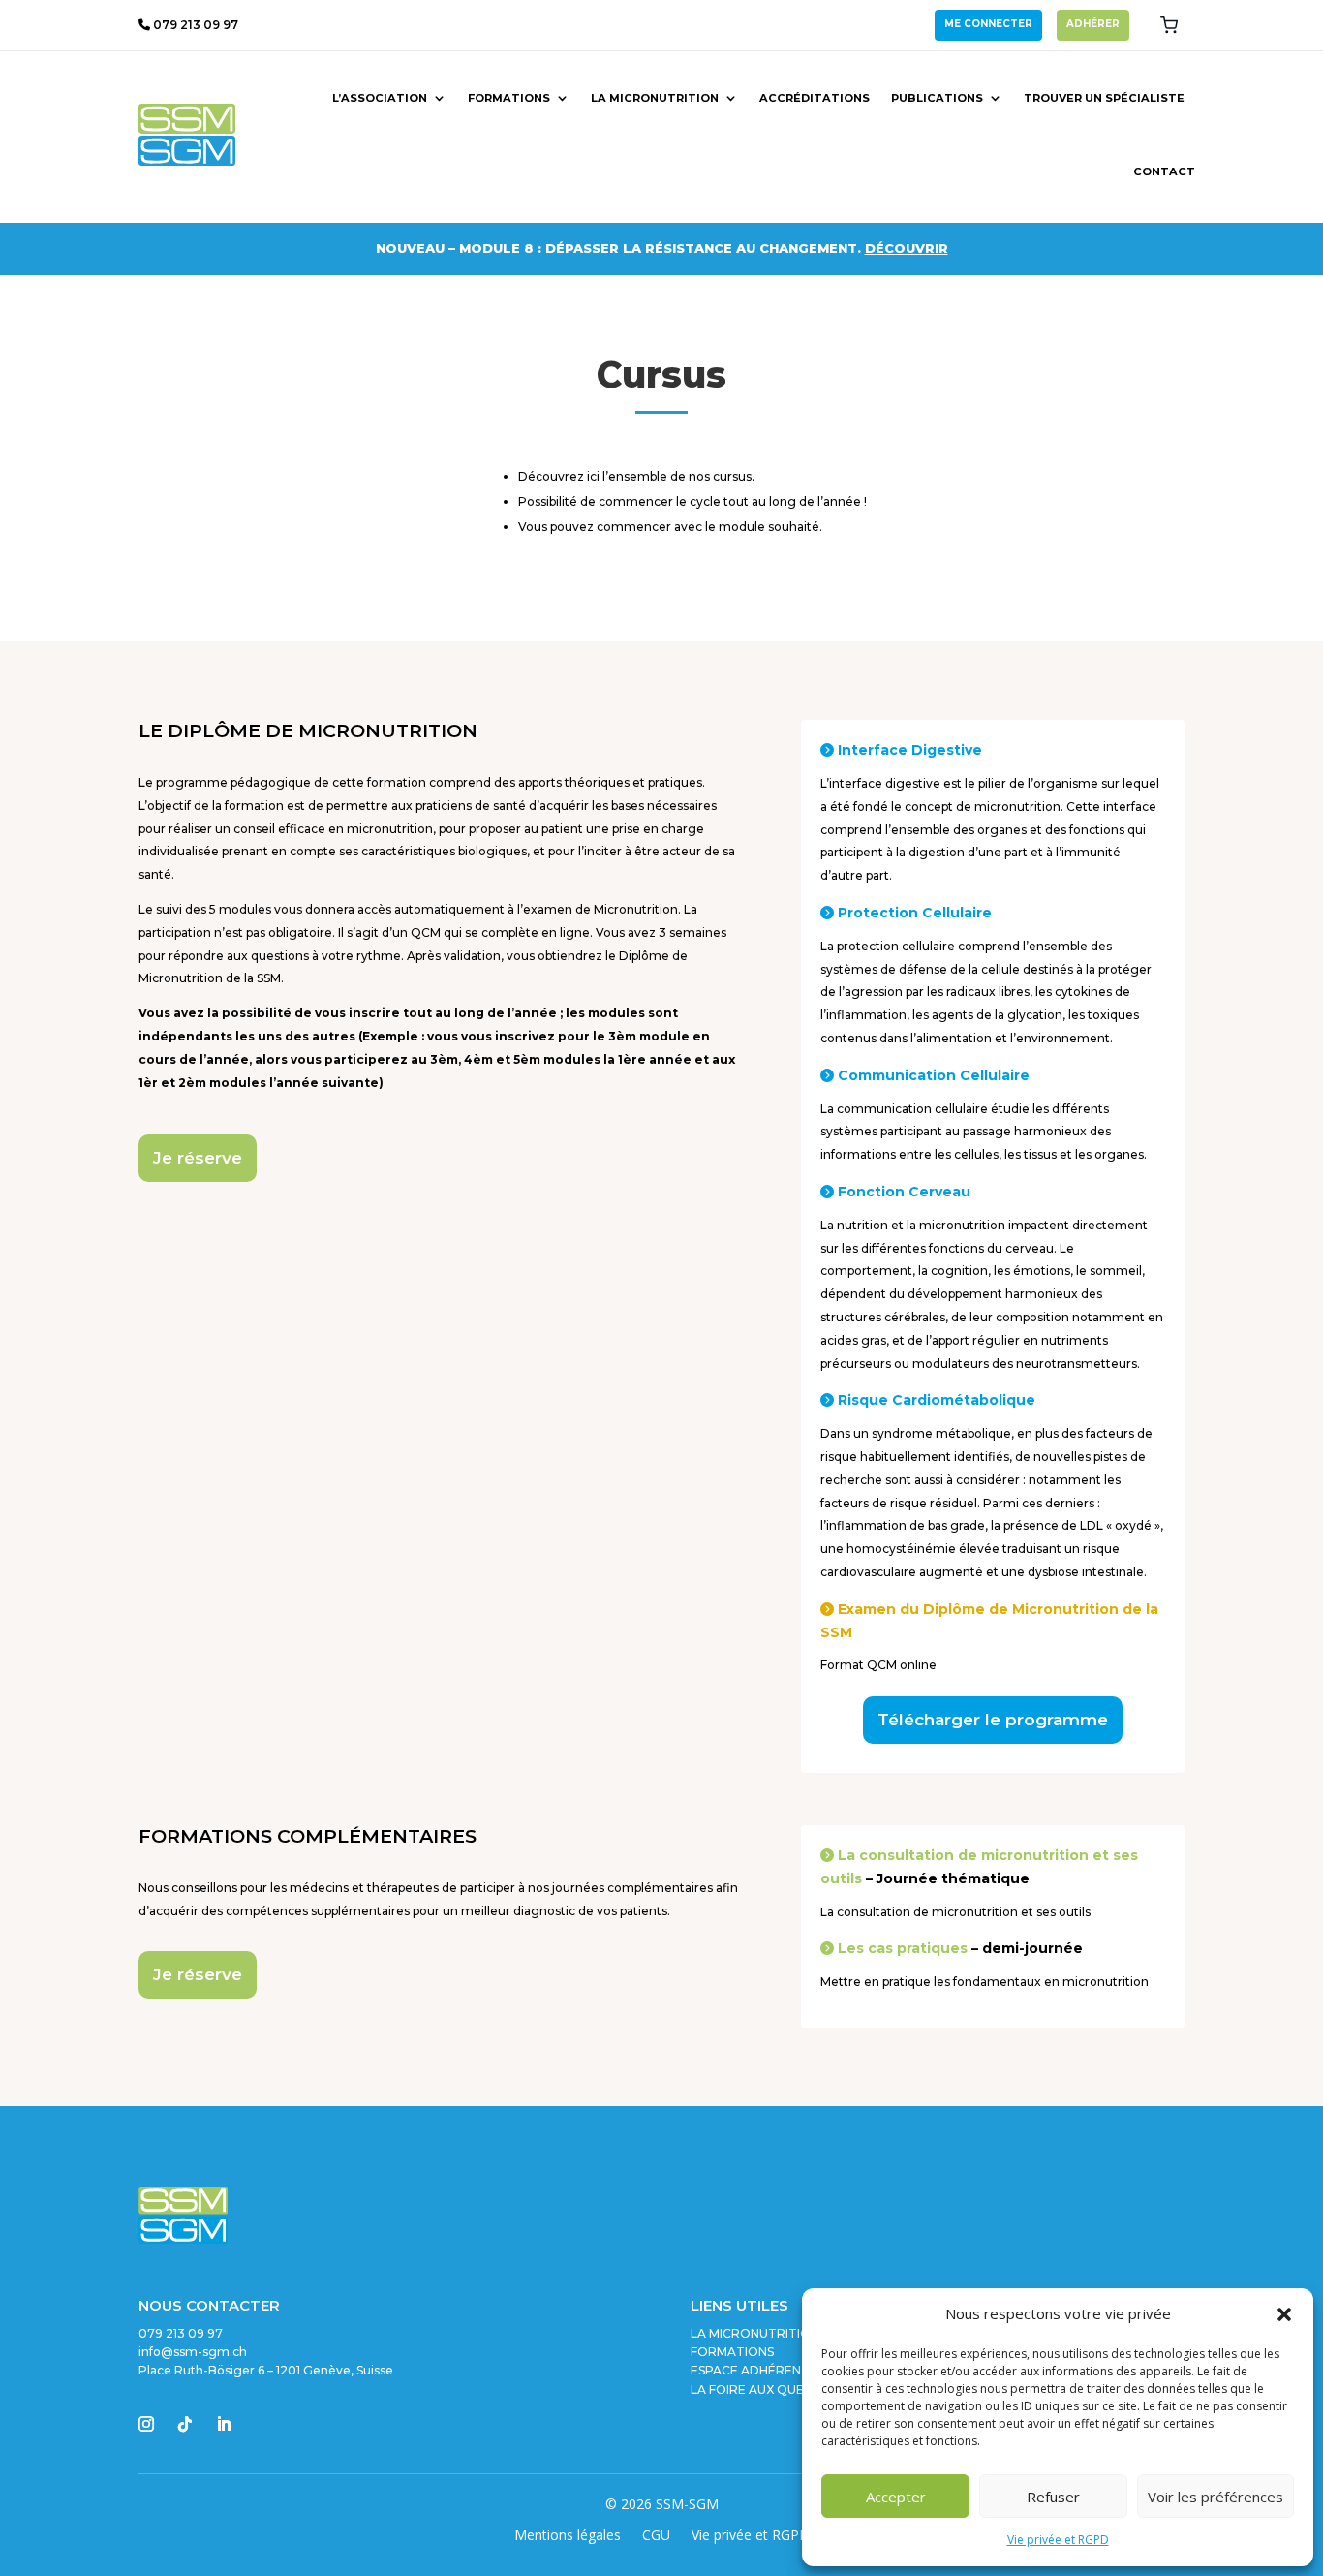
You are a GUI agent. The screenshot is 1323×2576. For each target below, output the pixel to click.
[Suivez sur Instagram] (146, 2424)
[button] (1284, 2314)
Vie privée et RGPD (1058, 2540)
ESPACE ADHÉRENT (750, 2370)
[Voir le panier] (1169, 25)
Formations (509, 98)
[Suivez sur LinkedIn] (224, 2424)
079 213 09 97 (194, 25)
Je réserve (198, 1158)
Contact (1164, 171)
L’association (380, 98)
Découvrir (907, 248)
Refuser (1053, 2497)
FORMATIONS (732, 2352)
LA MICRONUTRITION (755, 2333)
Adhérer (1093, 24)
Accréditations (815, 98)
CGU (656, 2536)
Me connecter (988, 24)
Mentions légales (568, 2536)
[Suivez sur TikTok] (185, 2424)
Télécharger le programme (993, 1720)
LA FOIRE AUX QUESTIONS (769, 2390)
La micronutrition (655, 98)
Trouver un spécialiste (1104, 98)
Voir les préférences (1215, 2497)
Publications (937, 98)
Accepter (896, 2497)
